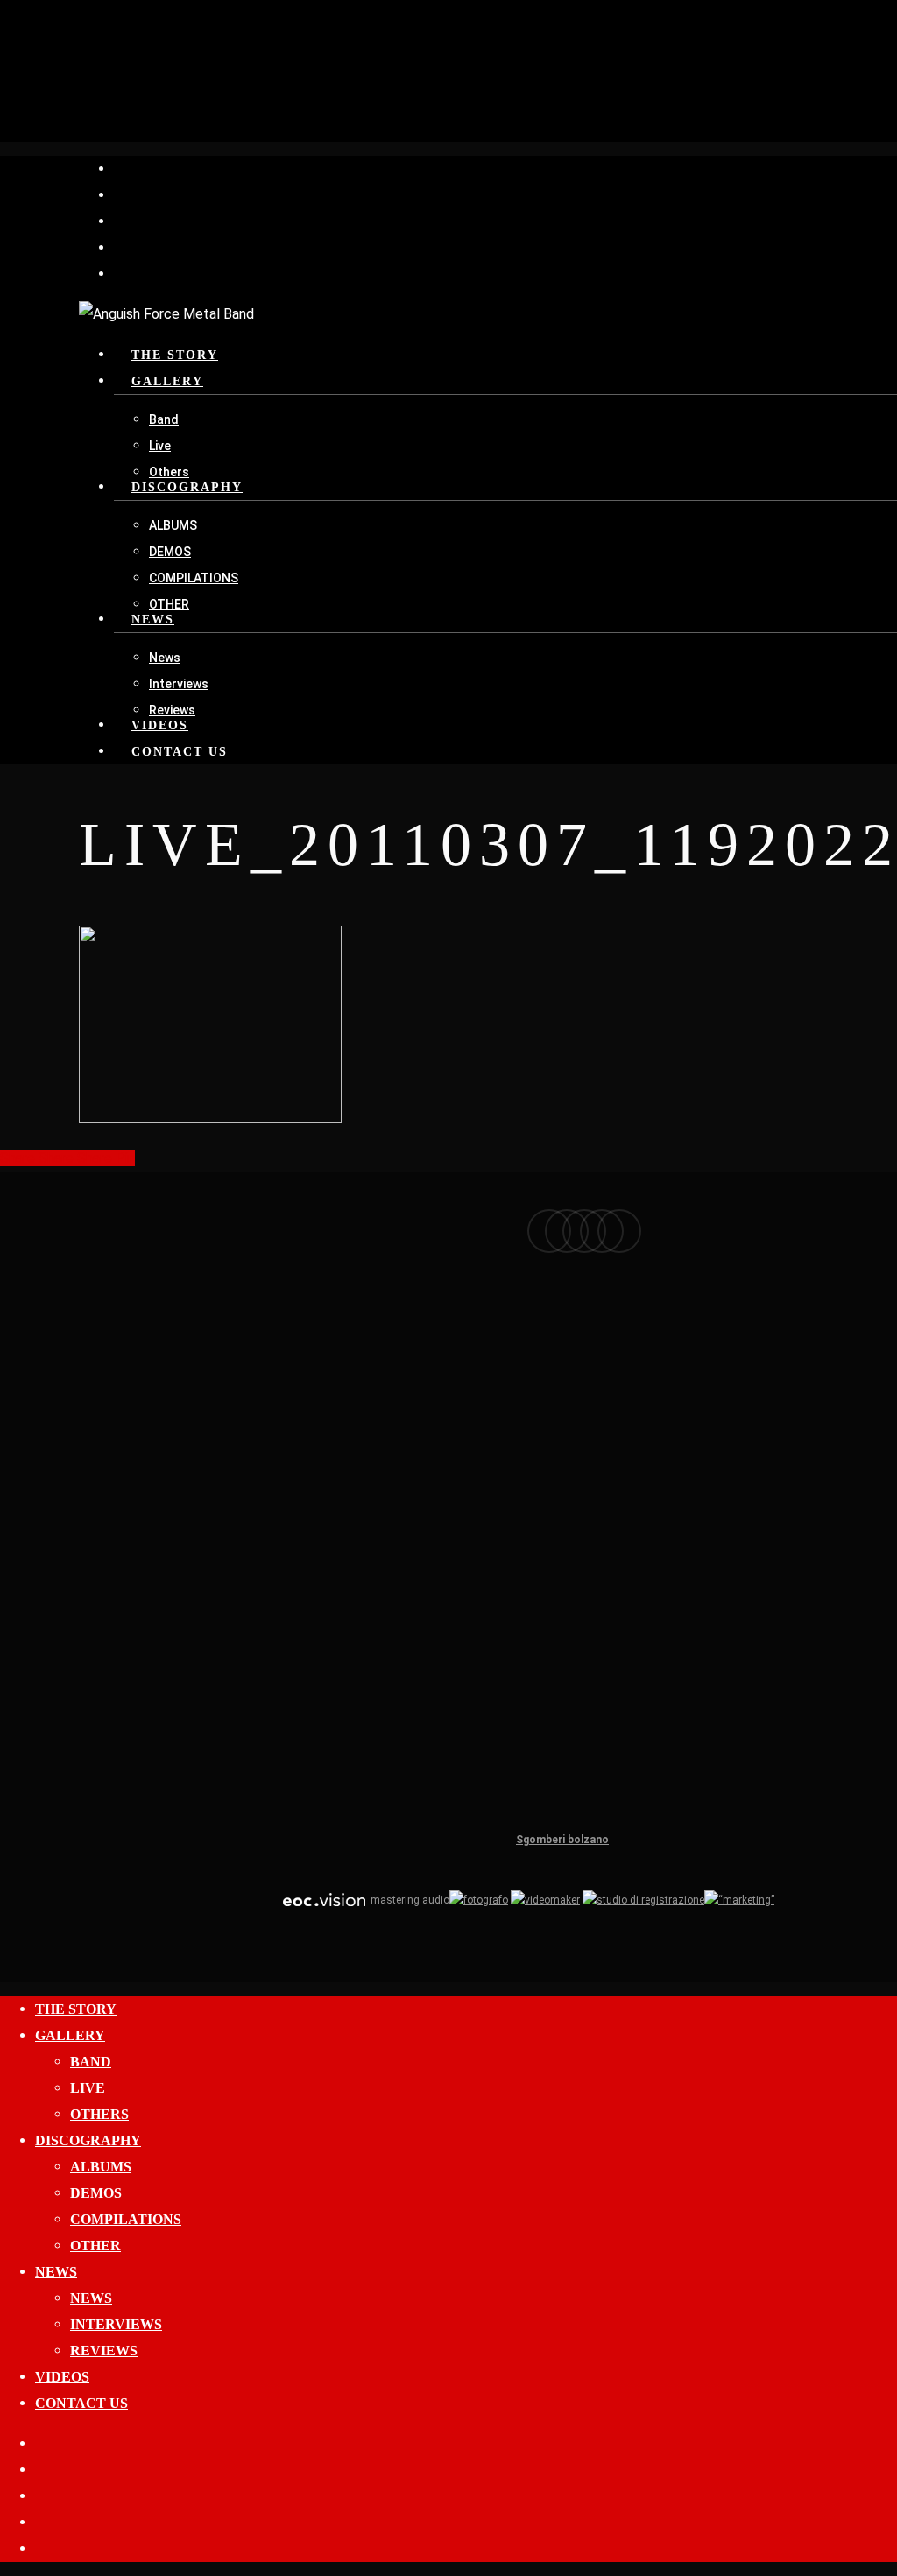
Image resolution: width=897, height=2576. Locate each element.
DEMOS (96, 2193)
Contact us (81, 2403)
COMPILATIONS (126, 2219)
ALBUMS (101, 2167)
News (56, 2272)
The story (76, 2009)
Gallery (70, 2035)
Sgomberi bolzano (562, 1840)
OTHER (95, 2245)
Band (91, 2062)
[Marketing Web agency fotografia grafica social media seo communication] (324, 1900)
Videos (62, 2377)
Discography (88, 2140)
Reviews (104, 2351)
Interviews (116, 2324)
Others (99, 2114)
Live (88, 2088)
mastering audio (409, 1900)
